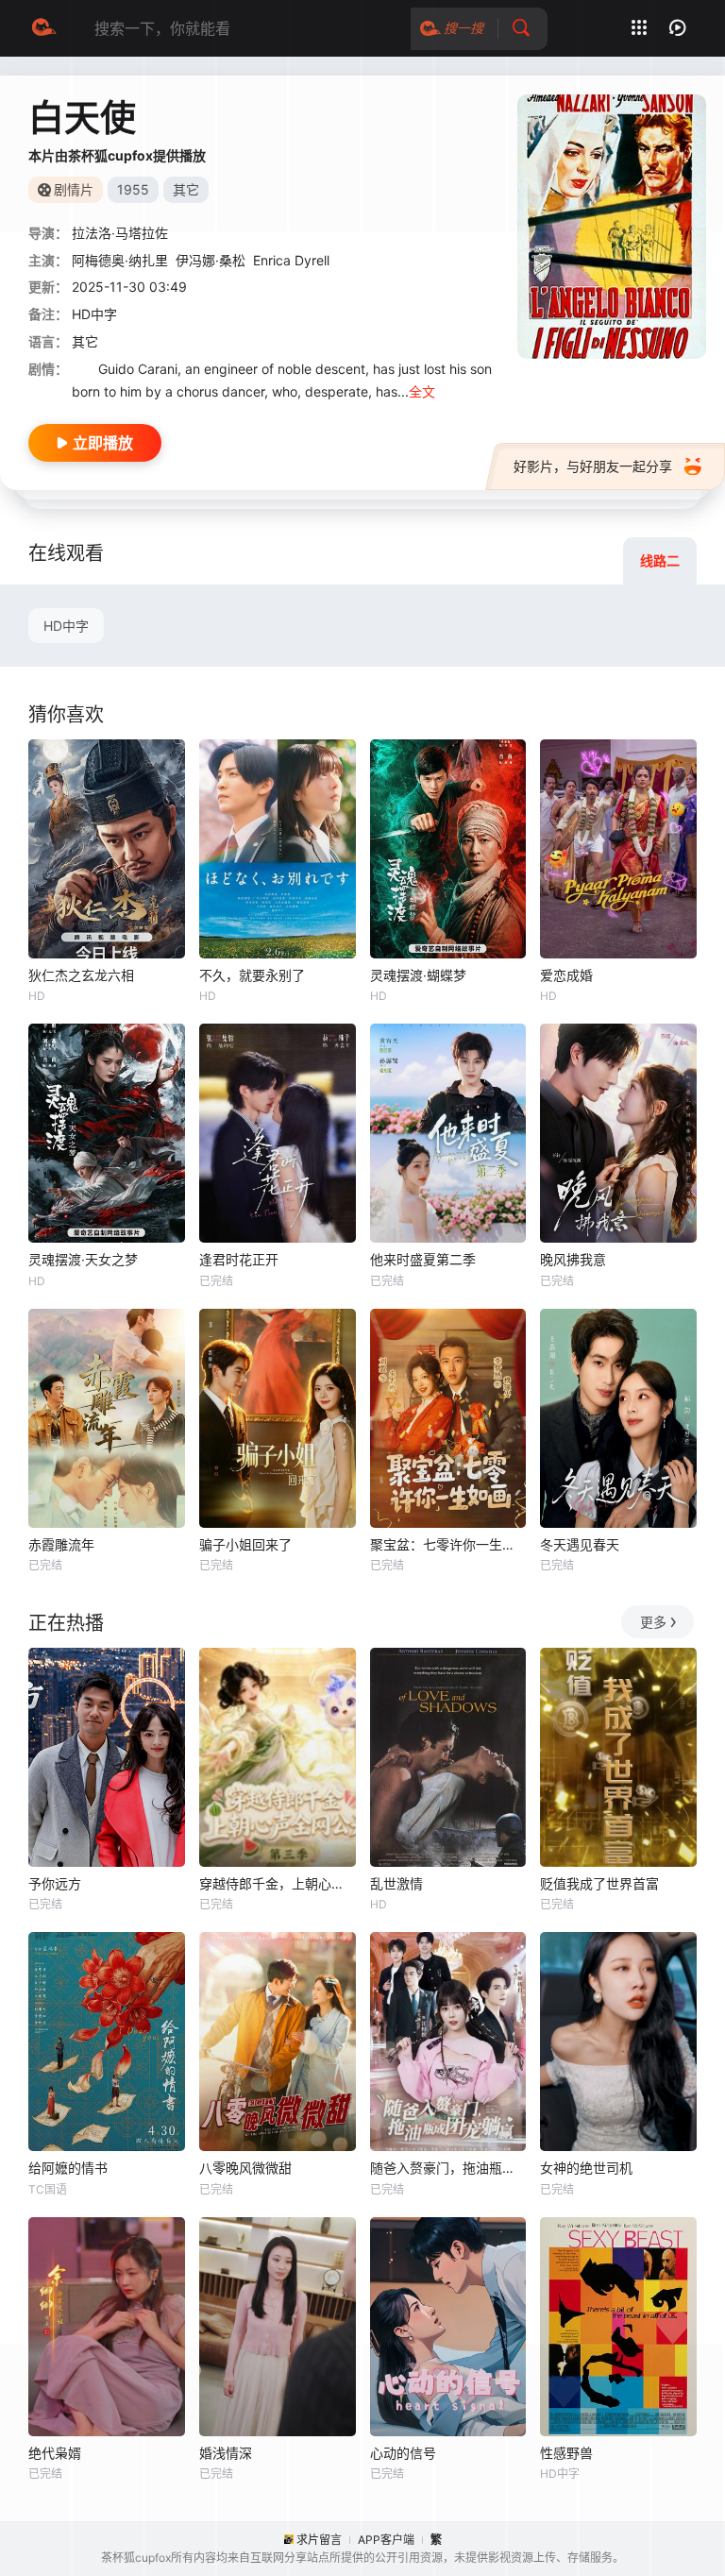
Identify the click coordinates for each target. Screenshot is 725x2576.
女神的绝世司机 (586, 2168)
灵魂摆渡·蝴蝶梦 (418, 975)
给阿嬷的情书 (68, 2168)
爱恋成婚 (566, 975)
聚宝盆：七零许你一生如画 (448, 1544)
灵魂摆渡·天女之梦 (83, 1259)
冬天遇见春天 (580, 1544)
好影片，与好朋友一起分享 (593, 466)
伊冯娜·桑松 (211, 260)
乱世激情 (396, 1883)
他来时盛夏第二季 (423, 1259)
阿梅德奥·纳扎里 (120, 260)
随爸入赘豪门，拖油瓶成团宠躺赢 (448, 2168)
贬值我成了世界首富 (599, 1883)
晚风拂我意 (573, 1259)
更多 (653, 1622)
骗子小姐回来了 (245, 1544)
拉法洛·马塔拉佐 (120, 233)
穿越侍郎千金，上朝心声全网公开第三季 (278, 1883)
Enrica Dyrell (291, 260)
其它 (85, 341)
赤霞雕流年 (61, 1544)
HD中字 (66, 626)
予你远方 (55, 1883)
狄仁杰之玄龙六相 (81, 975)
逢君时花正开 (239, 1259)
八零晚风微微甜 (245, 2168)
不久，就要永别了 (252, 975)
